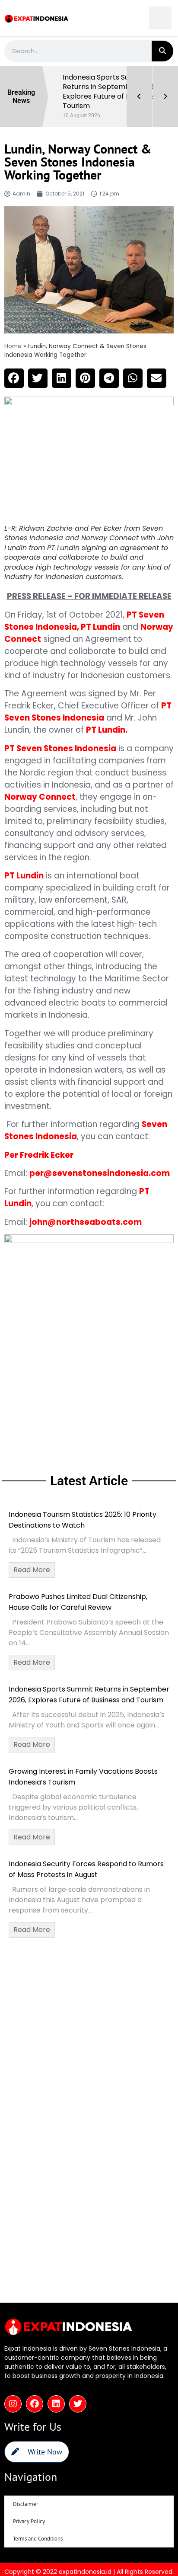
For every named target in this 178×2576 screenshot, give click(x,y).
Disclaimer (25, 2504)
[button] (161, 18)
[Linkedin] (56, 2404)
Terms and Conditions (38, 2539)
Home (13, 346)
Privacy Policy (29, 2521)
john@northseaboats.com (86, 1222)
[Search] (162, 51)
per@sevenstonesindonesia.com (100, 1173)
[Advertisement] (89, 1370)
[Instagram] (13, 2404)
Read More (32, 1570)
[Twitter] (78, 2404)
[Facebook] (35, 2404)
